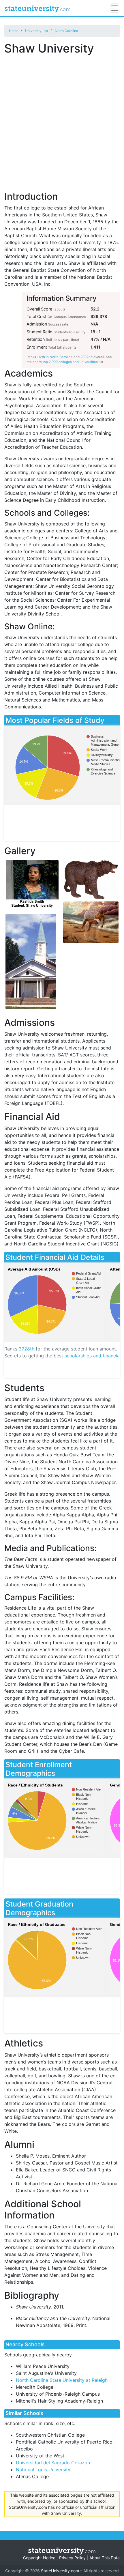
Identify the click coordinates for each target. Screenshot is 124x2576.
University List (37, 31)
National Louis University (43, 2470)
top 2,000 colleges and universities (70, 362)
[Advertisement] (62, 120)
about (59, 309)
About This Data (105, 2558)
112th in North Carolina (55, 357)
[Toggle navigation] (115, 8)
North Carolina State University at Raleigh (62, 2380)
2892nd (87, 357)
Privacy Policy (72, 2558)
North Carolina (66, 31)
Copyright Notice (39, 2558)
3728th (27, 1349)
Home (14, 31)
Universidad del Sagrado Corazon (53, 2463)
